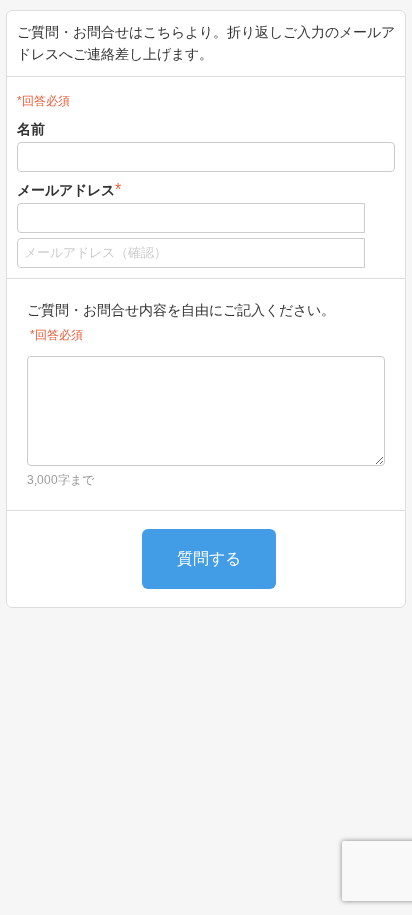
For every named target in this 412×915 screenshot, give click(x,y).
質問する (209, 558)
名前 (31, 129)
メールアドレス (69, 189)
